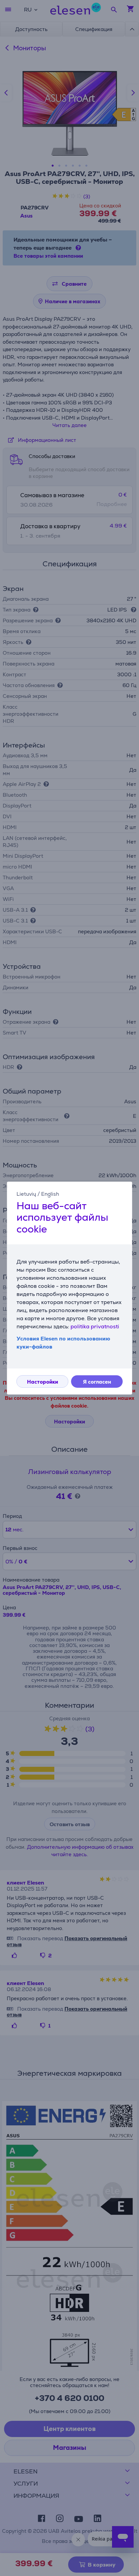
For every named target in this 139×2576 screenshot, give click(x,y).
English (50, 1194)
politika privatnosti (95, 1326)
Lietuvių (26, 1194)
